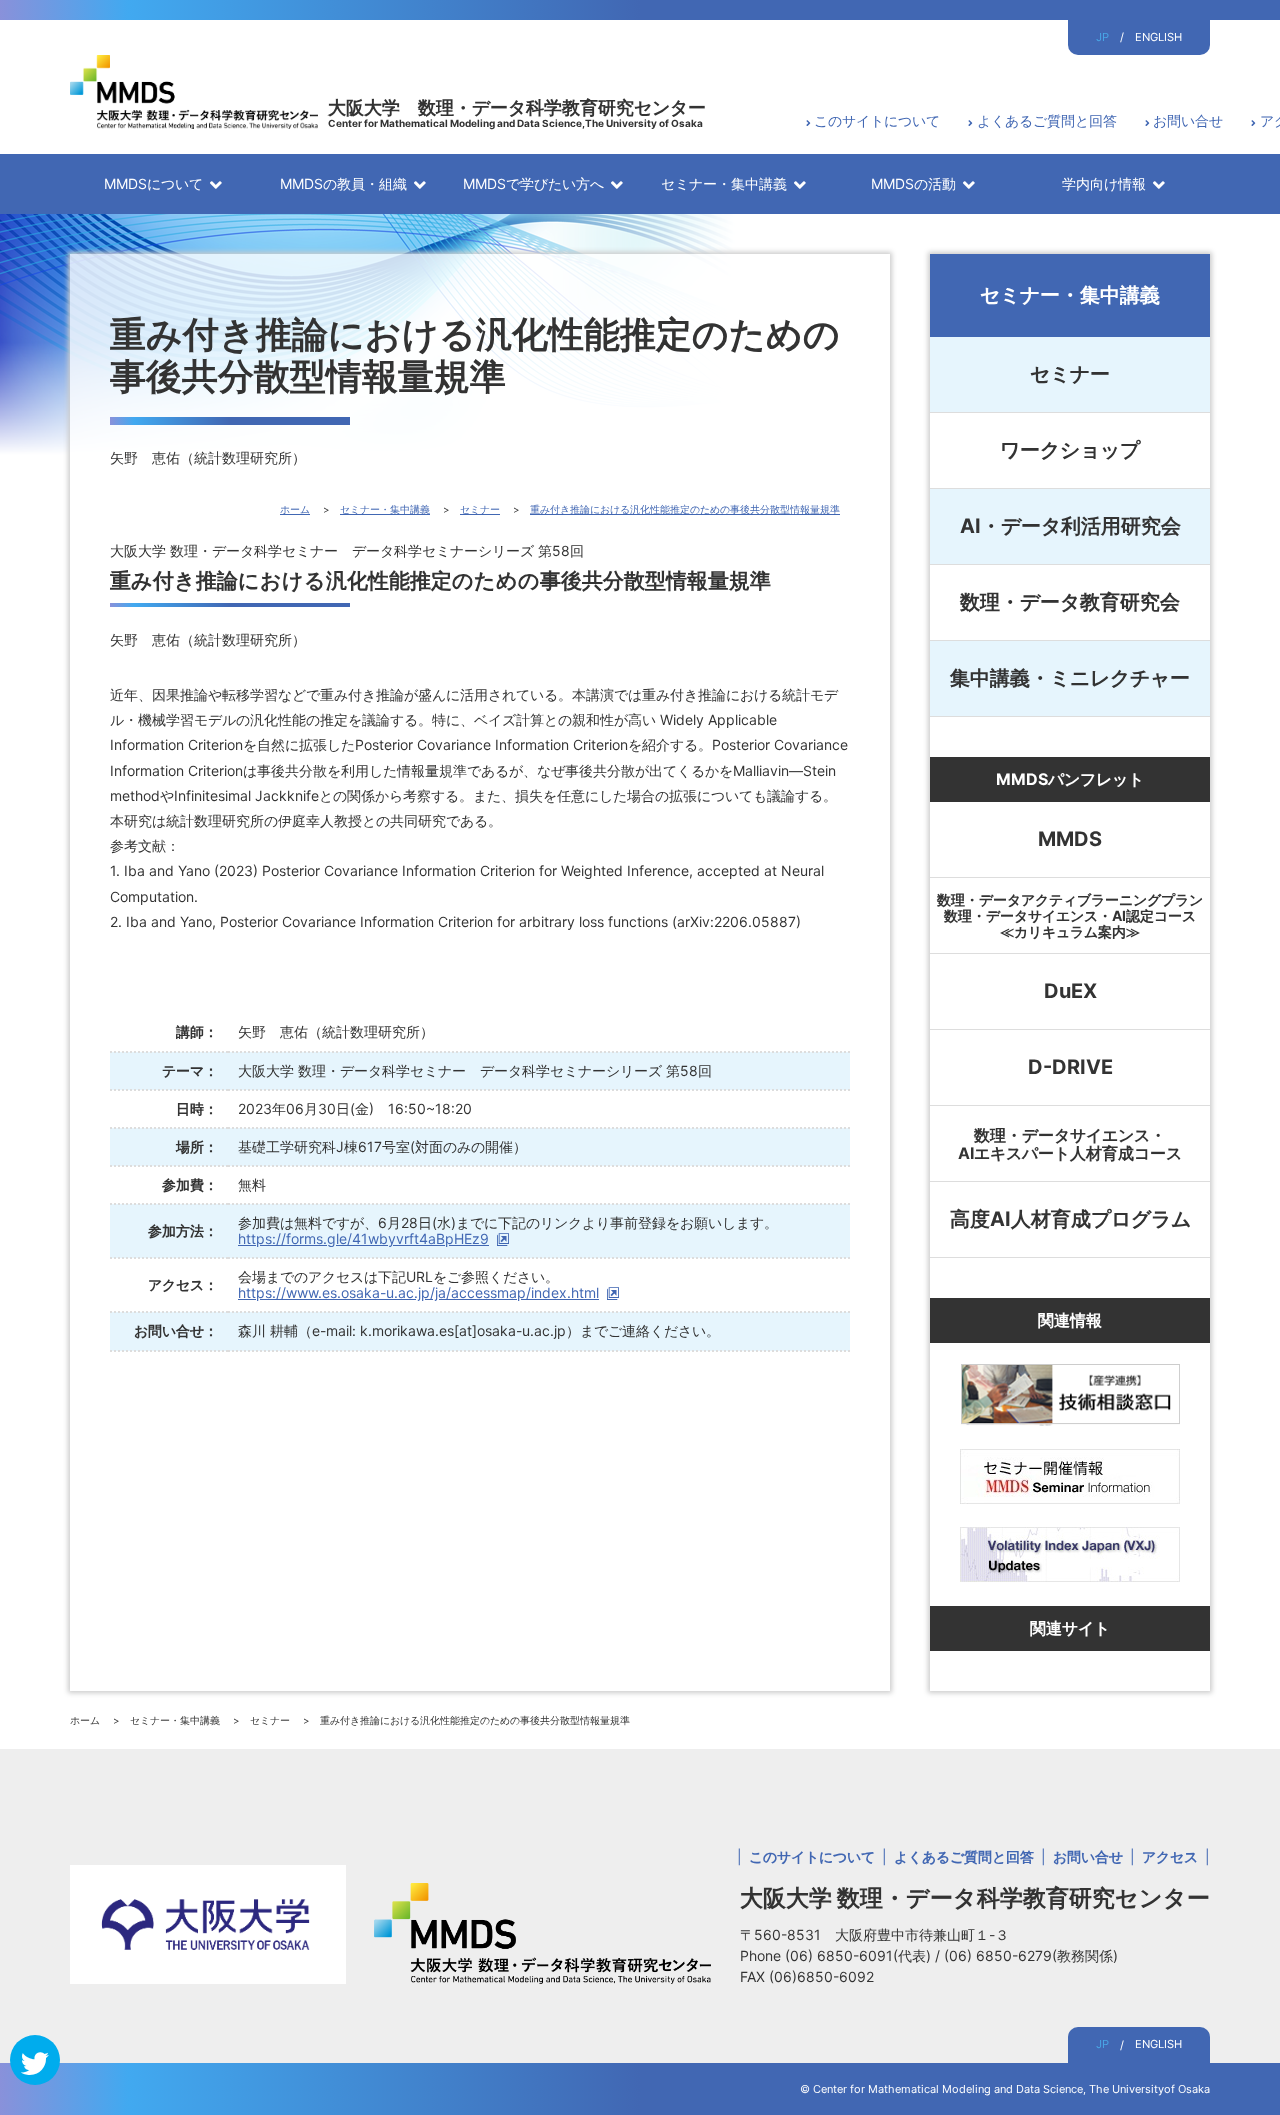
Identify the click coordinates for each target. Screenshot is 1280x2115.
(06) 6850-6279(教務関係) (1031, 1955)
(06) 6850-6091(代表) (860, 1955)
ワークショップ (1070, 450)
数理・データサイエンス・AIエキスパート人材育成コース (1070, 1144)
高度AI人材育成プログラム (1070, 1219)
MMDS (1070, 839)
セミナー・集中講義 (1070, 295)
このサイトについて (877, 120)
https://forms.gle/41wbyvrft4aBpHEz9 (363, 1238)
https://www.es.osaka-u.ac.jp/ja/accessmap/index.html (418, 1292)
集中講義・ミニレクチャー (1070, 678)
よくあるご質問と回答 (1047, 120)
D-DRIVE (1070, 1067)
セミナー (1070, 374)
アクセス (1170, 1856)
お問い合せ (1188, 120)
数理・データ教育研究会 (1070, 602)
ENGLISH (1158, 37)
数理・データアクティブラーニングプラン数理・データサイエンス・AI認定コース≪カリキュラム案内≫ (1070, 915)
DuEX (1070, 991)
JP (1102, 37)
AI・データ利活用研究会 (1070, 526)
